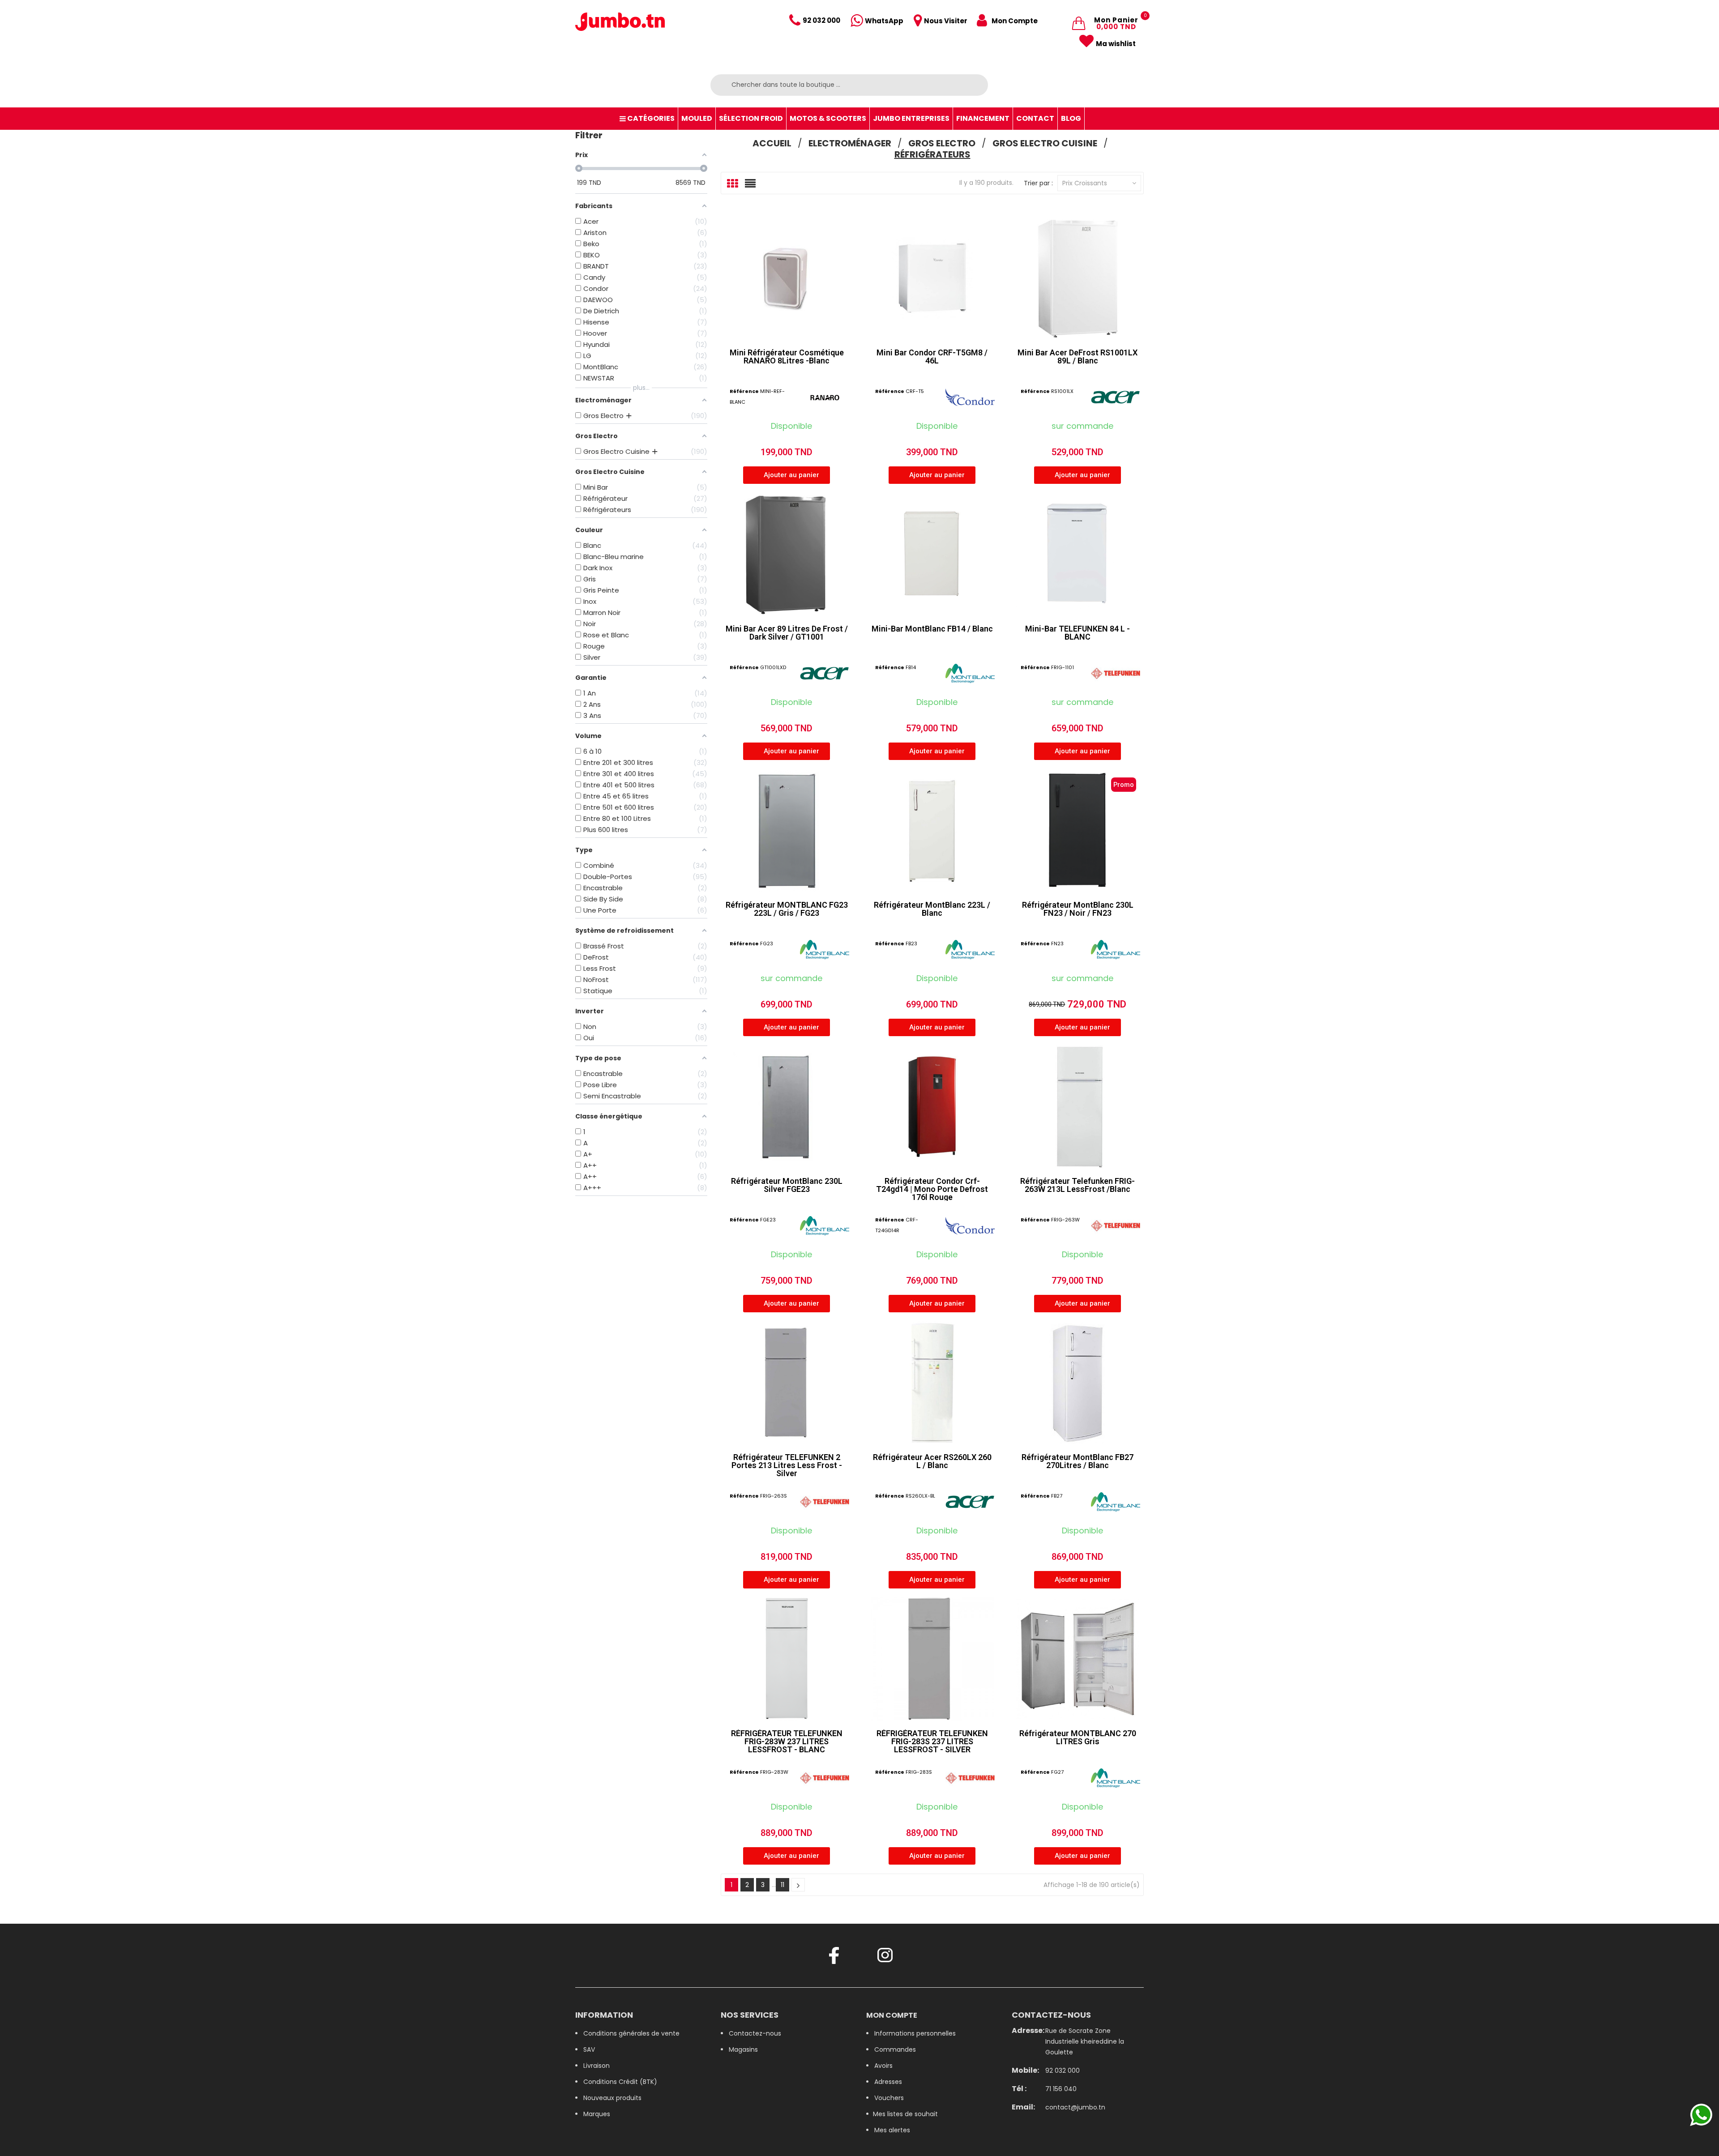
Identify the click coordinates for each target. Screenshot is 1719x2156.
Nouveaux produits (612, 2098)
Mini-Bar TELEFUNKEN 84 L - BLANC (1078, 633)
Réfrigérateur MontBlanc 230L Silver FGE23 (787, 1185)
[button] (787, 475)
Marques (597, 2114)
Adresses (888, 2082)
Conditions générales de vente (631, 2033)
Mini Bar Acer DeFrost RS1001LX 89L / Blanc (1078, 356)
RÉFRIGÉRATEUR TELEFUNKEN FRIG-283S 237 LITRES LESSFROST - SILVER (932, 1741)
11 (783, 1885)
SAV (589, 2049)
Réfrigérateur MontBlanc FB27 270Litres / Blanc (1078, 1461)
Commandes (895, 2049)
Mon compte (892, 2015)
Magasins (743, 2049)
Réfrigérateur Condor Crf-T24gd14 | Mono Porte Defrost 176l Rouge (932, 1189)
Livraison (597, 2066)
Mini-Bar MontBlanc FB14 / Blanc (932, 629)
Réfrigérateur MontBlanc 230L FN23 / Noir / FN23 (1078, 909)
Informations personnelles (915, 2033)
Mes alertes (892, 2130)
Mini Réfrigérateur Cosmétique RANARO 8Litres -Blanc (787, 356)
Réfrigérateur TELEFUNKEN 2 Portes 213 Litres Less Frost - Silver (787, 1465)
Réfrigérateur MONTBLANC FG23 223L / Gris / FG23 (787, 909)
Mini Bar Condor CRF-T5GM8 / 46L (932, 356)
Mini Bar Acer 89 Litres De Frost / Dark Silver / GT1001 (787, 633)
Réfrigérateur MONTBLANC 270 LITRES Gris (1078, 1737)
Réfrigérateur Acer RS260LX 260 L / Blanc (932, 1461)
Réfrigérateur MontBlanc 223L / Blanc (932, 909)
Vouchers (889, 2098)
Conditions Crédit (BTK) (620, 2082)
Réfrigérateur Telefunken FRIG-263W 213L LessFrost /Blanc (1078, 1185)
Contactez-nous (755, 2033)
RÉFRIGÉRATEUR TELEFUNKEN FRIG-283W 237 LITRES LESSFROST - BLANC (787, 1741)
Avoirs (883, 2066)
